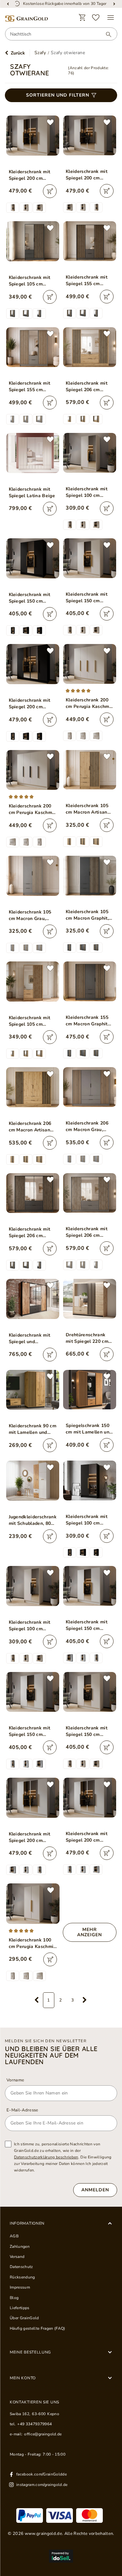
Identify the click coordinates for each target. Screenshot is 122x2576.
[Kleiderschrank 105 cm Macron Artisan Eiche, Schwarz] (89, 770)
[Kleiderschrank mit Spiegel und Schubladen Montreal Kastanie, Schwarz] (33, 1299)
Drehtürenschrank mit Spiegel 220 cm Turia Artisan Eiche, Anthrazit (87, 1338)
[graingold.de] (26, 19)
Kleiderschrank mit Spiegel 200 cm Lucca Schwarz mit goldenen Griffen (30, 704)
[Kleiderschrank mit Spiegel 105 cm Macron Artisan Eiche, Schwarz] (33, 981)
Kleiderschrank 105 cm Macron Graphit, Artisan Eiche (87, 915)
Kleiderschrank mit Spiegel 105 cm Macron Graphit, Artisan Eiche (30, 281)
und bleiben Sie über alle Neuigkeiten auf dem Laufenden (51, 2055)
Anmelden (95, 2190)
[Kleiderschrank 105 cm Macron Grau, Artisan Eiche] (33, 876)
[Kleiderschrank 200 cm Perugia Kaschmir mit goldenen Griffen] (89, 664)
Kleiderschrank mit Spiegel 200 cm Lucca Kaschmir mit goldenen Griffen (30, 175)
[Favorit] (96, 18)
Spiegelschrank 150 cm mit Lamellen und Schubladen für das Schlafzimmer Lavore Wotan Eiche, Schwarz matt (89, 1429)
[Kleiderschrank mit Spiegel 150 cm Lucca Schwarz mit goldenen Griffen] (33, 558)
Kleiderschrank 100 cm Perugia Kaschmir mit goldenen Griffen (32, 1943)
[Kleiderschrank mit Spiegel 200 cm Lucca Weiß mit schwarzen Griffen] (89, 1798)
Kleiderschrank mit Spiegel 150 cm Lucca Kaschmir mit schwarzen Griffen (87, 1731)
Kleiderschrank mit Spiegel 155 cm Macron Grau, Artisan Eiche (32, 387)
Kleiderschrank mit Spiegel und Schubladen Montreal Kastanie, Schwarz (32, 1339)
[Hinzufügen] (50, 191)
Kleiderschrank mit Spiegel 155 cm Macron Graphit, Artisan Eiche (87, 281)
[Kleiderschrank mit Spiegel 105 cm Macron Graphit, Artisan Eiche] (33, 241)
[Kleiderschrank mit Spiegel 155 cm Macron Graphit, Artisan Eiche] (89, 241)
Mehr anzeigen (89, 1932)
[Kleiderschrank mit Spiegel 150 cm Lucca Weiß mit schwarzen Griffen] (33, 1692)
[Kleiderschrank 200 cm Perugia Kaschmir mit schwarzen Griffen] (33, 770)
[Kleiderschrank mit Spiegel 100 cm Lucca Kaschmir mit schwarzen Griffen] (33, 1586)
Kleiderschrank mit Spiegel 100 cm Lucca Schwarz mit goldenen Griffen (87, 1520)
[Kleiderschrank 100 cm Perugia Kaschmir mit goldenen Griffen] (33, 1903)
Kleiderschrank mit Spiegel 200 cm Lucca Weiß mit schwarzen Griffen (87, 1837)
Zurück (18, 53)
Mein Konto (23, 2378)
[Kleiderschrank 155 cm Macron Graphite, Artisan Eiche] (89, 981)
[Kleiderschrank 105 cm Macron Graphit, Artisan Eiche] (89, 876)
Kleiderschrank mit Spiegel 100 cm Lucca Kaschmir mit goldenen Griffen (87, 492)
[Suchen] (105, 34)
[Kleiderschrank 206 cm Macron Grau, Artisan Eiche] (89, 1087)
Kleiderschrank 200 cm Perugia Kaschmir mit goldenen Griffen (89, 703)
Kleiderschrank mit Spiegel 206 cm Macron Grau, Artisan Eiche (89, 1232)
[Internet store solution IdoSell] (61, 2556)
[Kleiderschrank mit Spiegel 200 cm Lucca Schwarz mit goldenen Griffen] (33, 664)
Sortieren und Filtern (58, 95)
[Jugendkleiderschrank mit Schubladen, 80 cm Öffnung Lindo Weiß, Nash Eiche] (33, 1481)
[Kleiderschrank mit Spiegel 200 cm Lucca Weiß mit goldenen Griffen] (33, 1798)
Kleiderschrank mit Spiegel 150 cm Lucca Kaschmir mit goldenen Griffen (87, 598)
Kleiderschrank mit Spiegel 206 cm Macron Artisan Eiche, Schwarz (87, 387)
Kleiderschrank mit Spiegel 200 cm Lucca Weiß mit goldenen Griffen (30, 1837)
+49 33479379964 (34, 2424)
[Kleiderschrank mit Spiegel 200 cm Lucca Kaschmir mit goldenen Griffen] (33, 136)
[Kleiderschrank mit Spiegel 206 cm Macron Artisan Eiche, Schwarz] (89, 347)
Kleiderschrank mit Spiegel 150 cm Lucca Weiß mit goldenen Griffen (87, 1625)
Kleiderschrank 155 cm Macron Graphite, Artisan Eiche (88, 1021)
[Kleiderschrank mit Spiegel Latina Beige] (33, 453)
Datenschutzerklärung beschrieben (46, 2157)
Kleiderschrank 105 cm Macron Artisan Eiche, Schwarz (87, 809)
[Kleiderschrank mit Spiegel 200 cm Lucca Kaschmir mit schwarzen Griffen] (89, 135)
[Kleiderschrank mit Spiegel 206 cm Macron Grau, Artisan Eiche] (89, 1193)
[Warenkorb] (82, 18)
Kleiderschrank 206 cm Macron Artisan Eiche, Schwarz (30, 1127)
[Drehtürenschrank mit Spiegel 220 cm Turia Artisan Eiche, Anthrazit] (89, 1299)
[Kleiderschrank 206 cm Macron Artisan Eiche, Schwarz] (33, 1087)
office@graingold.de (43, 2434)
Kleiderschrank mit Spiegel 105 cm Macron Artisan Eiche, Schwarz (30, 1021)
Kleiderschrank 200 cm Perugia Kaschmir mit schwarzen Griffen (32, 809)
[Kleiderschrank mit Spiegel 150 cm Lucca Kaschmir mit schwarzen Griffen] (89, 1692)
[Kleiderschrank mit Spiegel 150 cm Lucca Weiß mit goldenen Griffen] (89, 1586)
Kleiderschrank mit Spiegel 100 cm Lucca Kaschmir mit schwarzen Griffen (30, 1626)
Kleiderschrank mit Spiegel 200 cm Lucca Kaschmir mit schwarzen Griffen (87, 175)
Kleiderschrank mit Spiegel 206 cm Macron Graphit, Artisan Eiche (30, 1233)
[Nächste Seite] (85, 2000)
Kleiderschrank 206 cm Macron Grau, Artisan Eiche (87, 1127)
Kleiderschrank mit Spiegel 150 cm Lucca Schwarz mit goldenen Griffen (30, 598)
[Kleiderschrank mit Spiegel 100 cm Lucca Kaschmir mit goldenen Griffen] (89, 453)
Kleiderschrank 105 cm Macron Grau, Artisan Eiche (30, 915)
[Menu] (111, 18)
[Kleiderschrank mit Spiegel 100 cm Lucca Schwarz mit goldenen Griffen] (89, 1480)
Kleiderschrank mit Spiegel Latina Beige (32, 492)
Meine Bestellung (30, 2352)
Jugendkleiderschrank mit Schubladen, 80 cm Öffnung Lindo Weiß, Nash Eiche (33, 1520)
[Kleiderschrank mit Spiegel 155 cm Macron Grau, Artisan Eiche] (33, 347)
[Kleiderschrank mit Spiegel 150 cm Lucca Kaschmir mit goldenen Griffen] (89, 558)
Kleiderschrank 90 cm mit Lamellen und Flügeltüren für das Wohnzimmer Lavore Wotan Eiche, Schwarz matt (33, 1429)
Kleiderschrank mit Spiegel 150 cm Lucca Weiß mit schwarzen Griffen (30, 1731)
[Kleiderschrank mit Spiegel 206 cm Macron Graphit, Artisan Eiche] (33, 1193)
